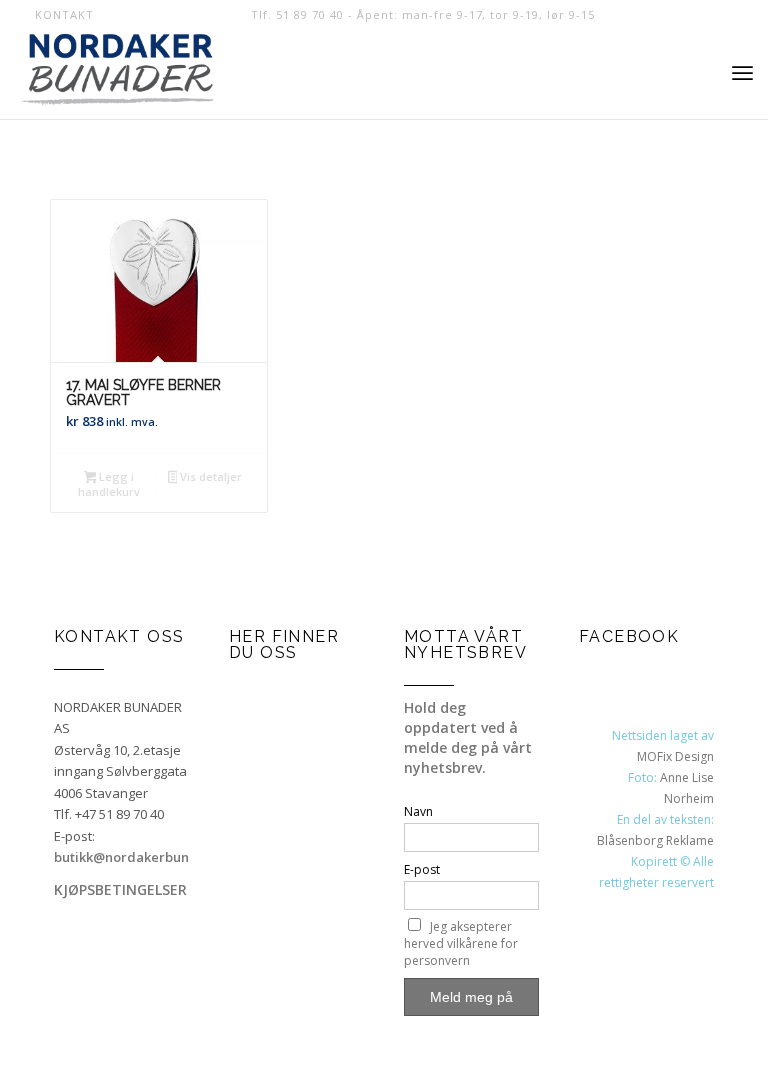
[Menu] (742, 74)
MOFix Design (675, 756)
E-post (422, 869)
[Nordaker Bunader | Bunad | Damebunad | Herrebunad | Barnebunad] (117, 74)
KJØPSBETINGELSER (120, 889)
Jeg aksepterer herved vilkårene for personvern (461, 943)
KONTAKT (64, 14)
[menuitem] (59, 15)
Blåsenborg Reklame (655, 840)
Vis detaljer (209, 476)
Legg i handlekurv (109, 484)
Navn (418, 811)
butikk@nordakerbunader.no (146, 857)
